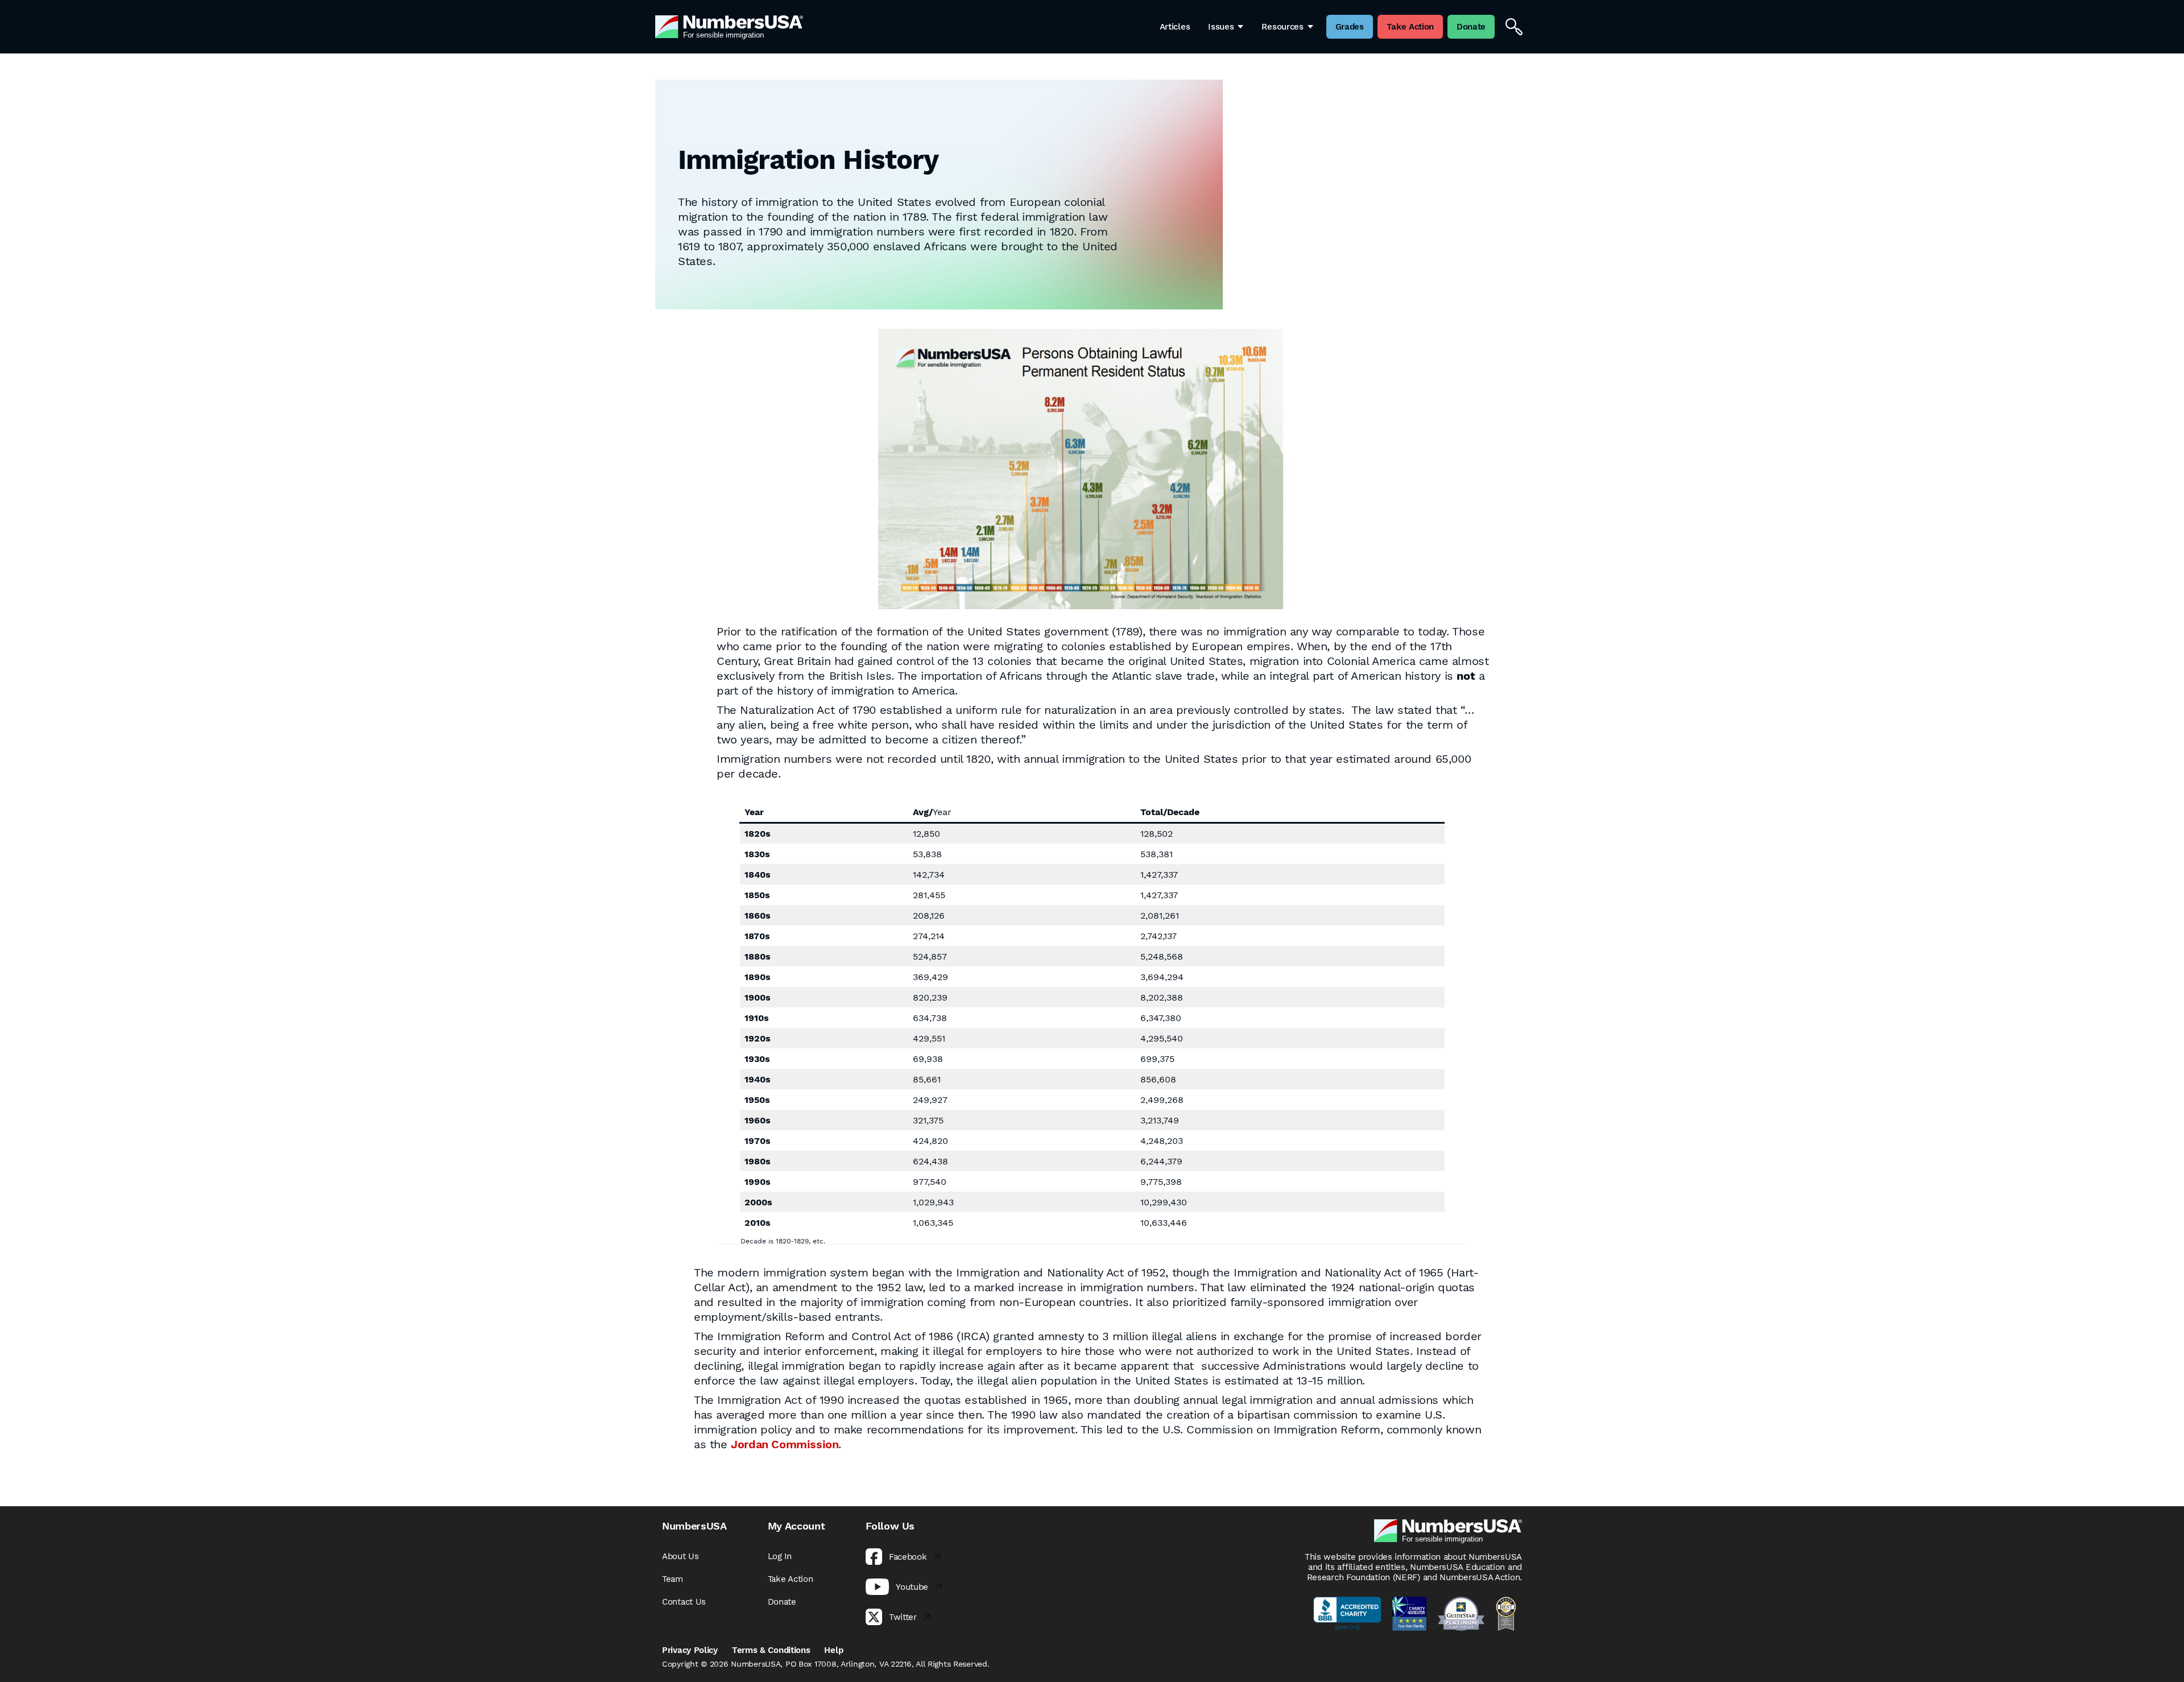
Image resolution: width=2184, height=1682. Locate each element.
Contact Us (684, 1602)
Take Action (791, 1579)
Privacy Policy (690, 1650)
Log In (780, 1556)
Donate (782, 1602)
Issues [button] (1221, 27)
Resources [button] (1282, 27)
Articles (1175, 27)
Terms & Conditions (771, 1650)
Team (673, 1579)
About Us (681, 1556)
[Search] (1514, 27)
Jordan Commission (785, 1444)
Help (834, 1650)
